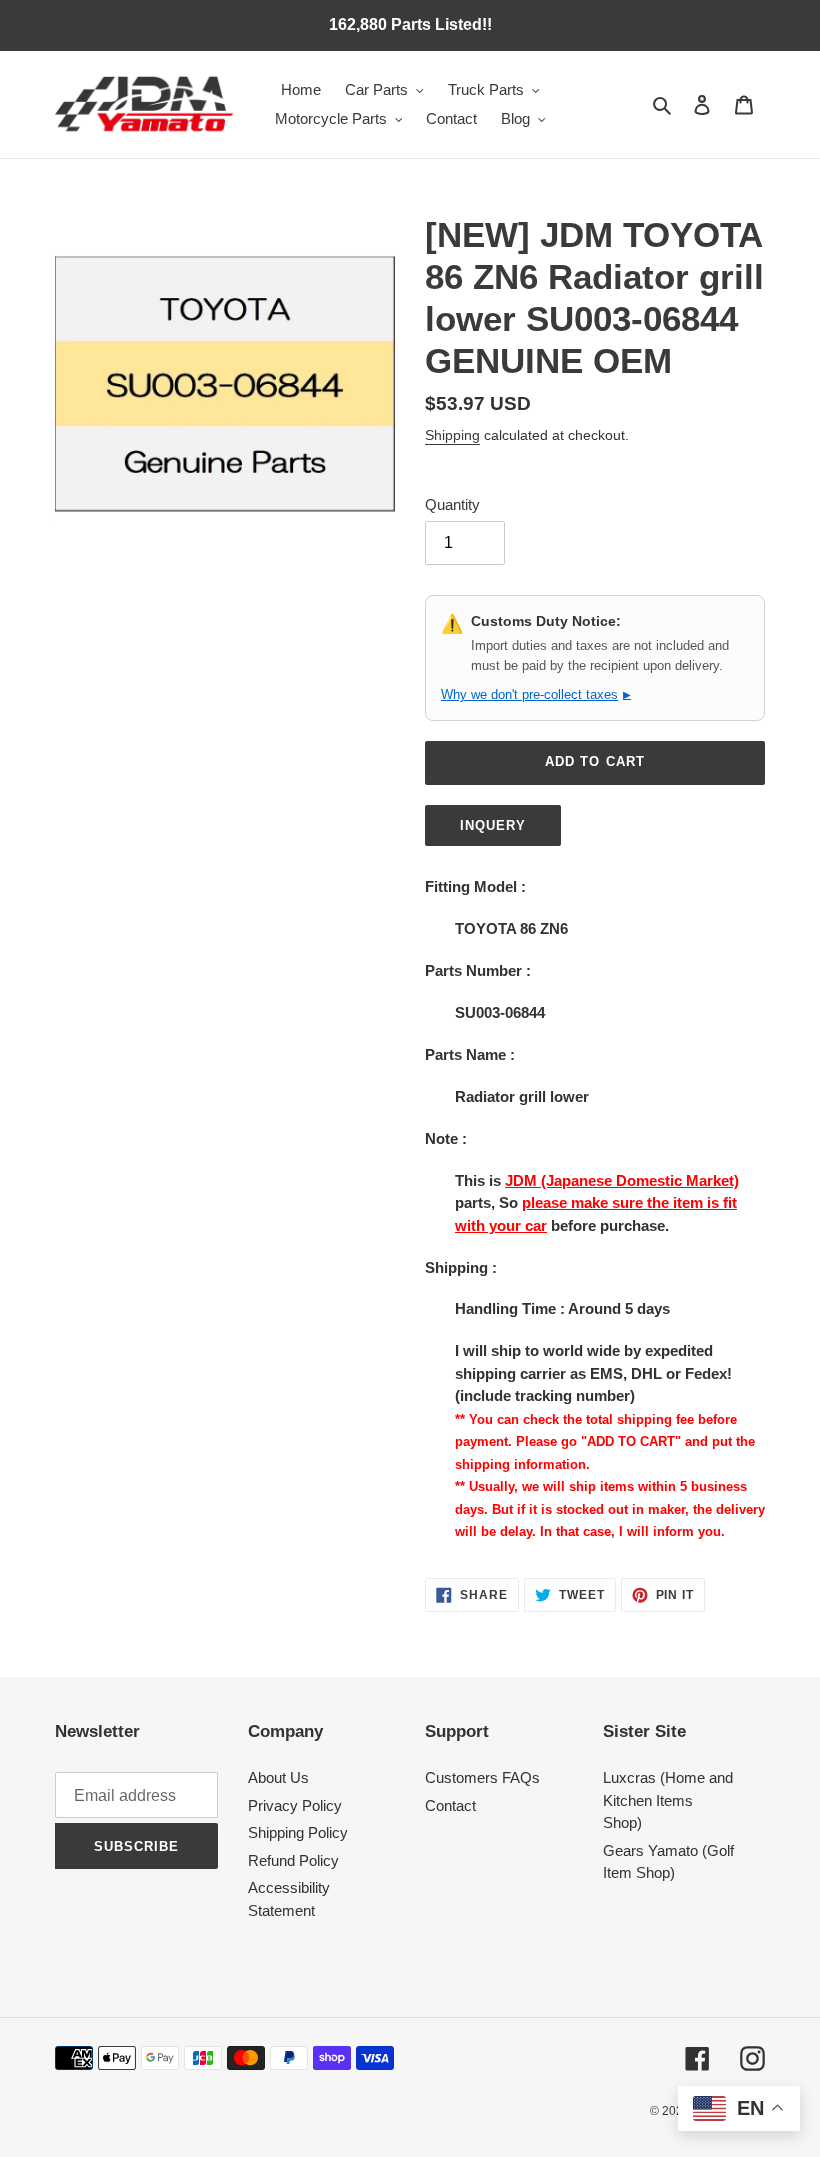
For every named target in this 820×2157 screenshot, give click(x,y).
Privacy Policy (295, 1805)
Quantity (452, 504)
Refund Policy (293, 1860)
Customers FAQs (482, 1777)
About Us (278, 1777)
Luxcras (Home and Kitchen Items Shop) (668, 1800)
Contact (450, 1805)
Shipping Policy (298, 1832)
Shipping (452, 435)
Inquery (493, 825)
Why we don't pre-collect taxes (536, 694)
